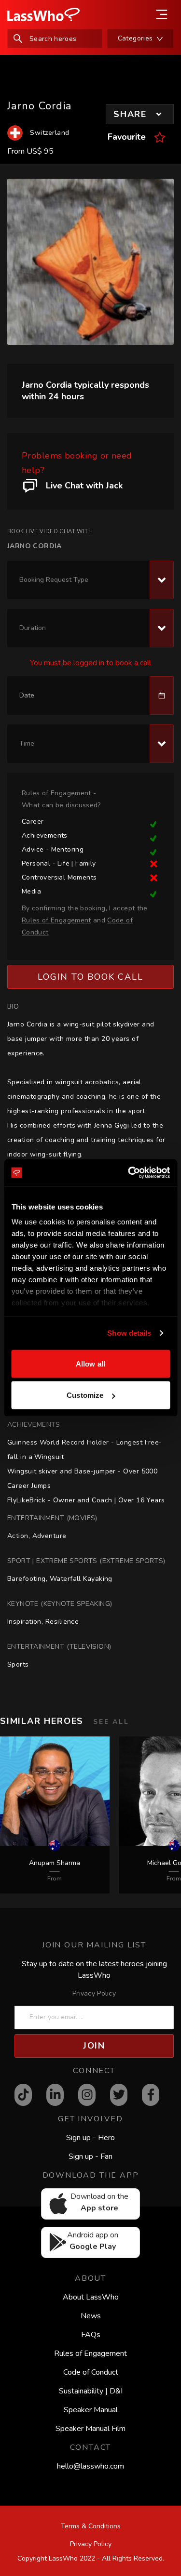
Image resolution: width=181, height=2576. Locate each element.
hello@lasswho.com (90, 2466)
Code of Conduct (91, 2372)
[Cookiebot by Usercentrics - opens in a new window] (129, 1173)
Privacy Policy (94, 1993)
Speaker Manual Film (90, 2429)
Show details (129, 1333)
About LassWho (91, 2297)
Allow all (90, 1363)
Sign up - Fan (90, 2156)
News (91, 2316)
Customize (85, 1395)
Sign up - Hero (90, 2138)
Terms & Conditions (91, 2526)
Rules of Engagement (90, 2353)
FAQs (91, 2335)
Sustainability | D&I (91, 2391)
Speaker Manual (91, 2410)
